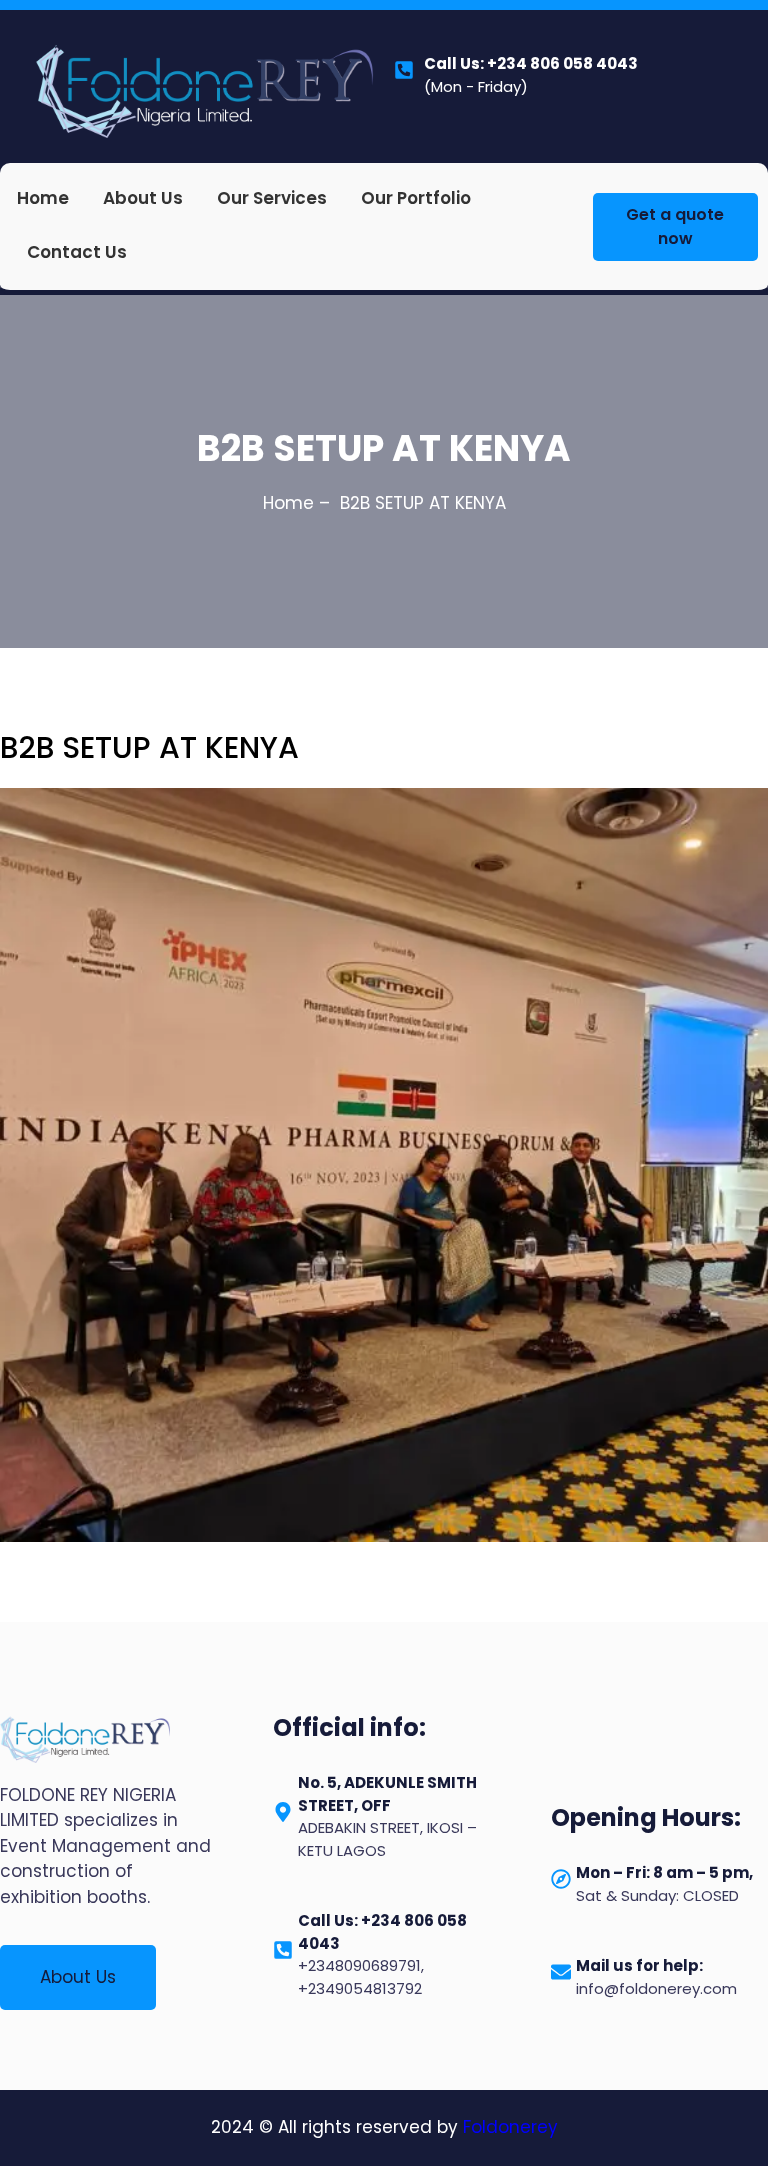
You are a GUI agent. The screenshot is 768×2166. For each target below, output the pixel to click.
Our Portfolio (416, 198)
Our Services (272, 198)
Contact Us (77, 252)
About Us (143, 198)
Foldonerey (510, 2127)
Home (43, 198)
